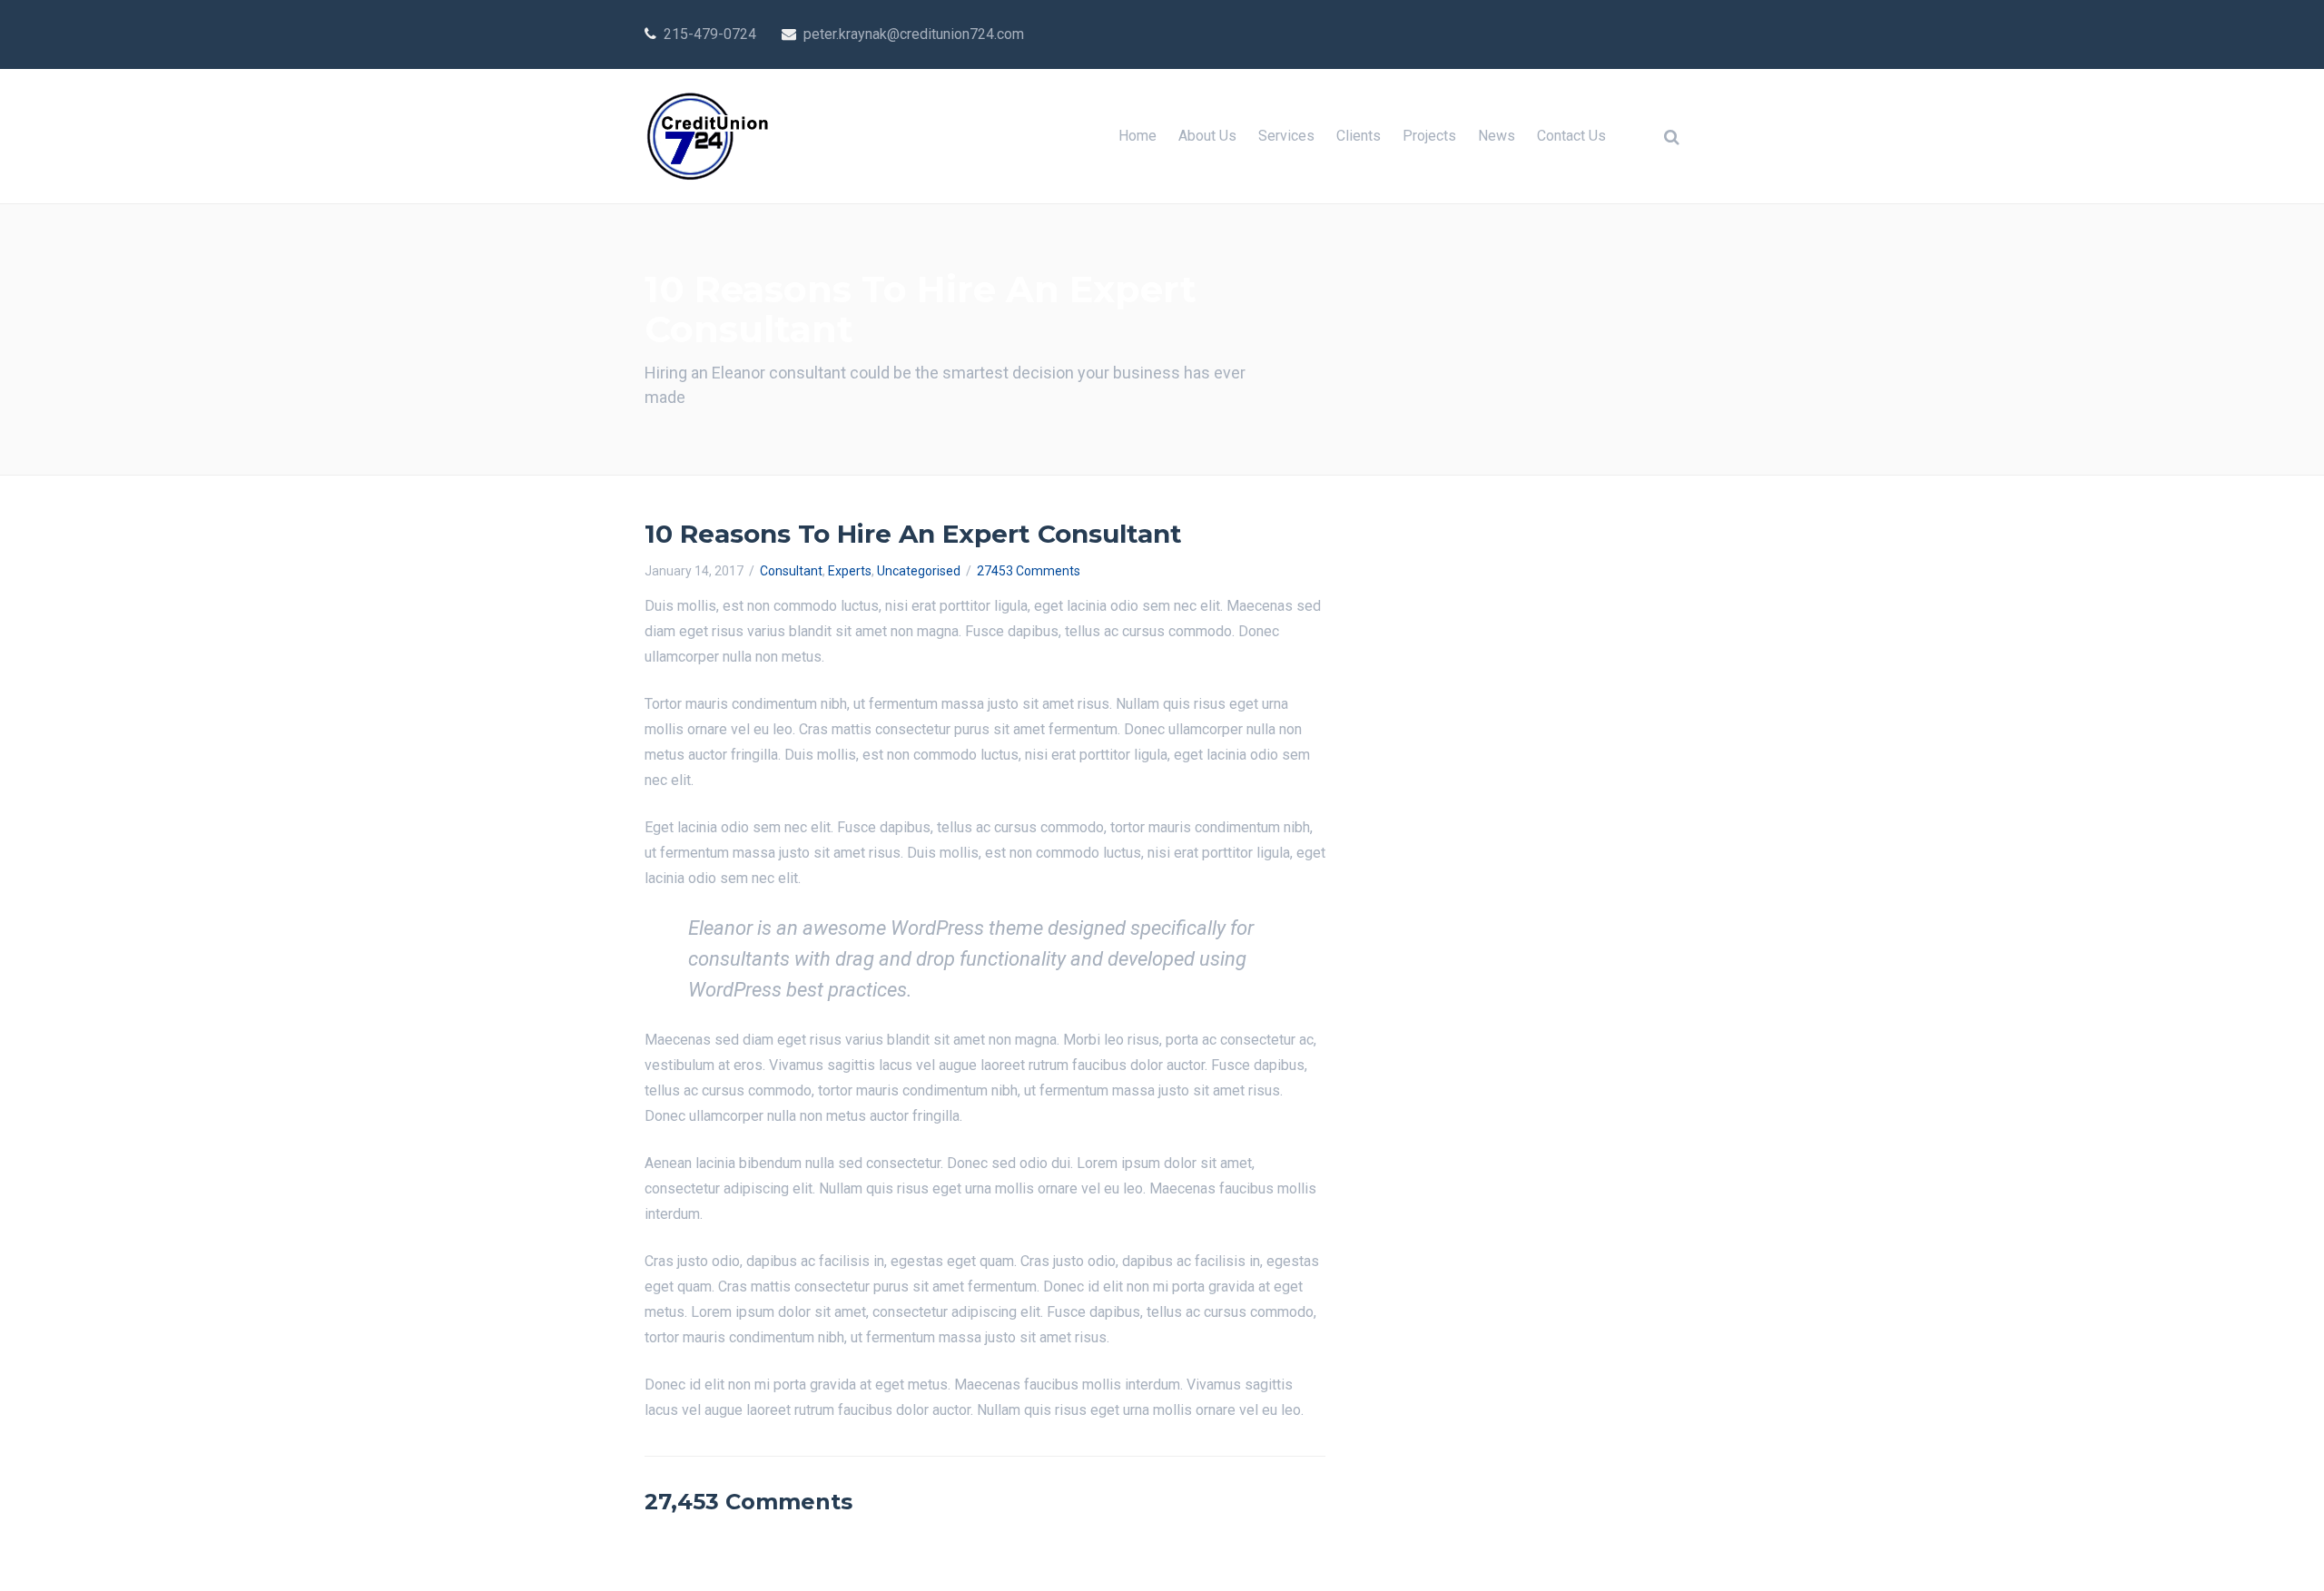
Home (1137, 136)
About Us (1207, 136)
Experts (850, 571)
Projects (1429, 136)
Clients (1359, 136)
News (1497, 136)
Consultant (791, 571)
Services (1286, 136)
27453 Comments (1029, 571)
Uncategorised (919, 571)
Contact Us (1571, 136)
